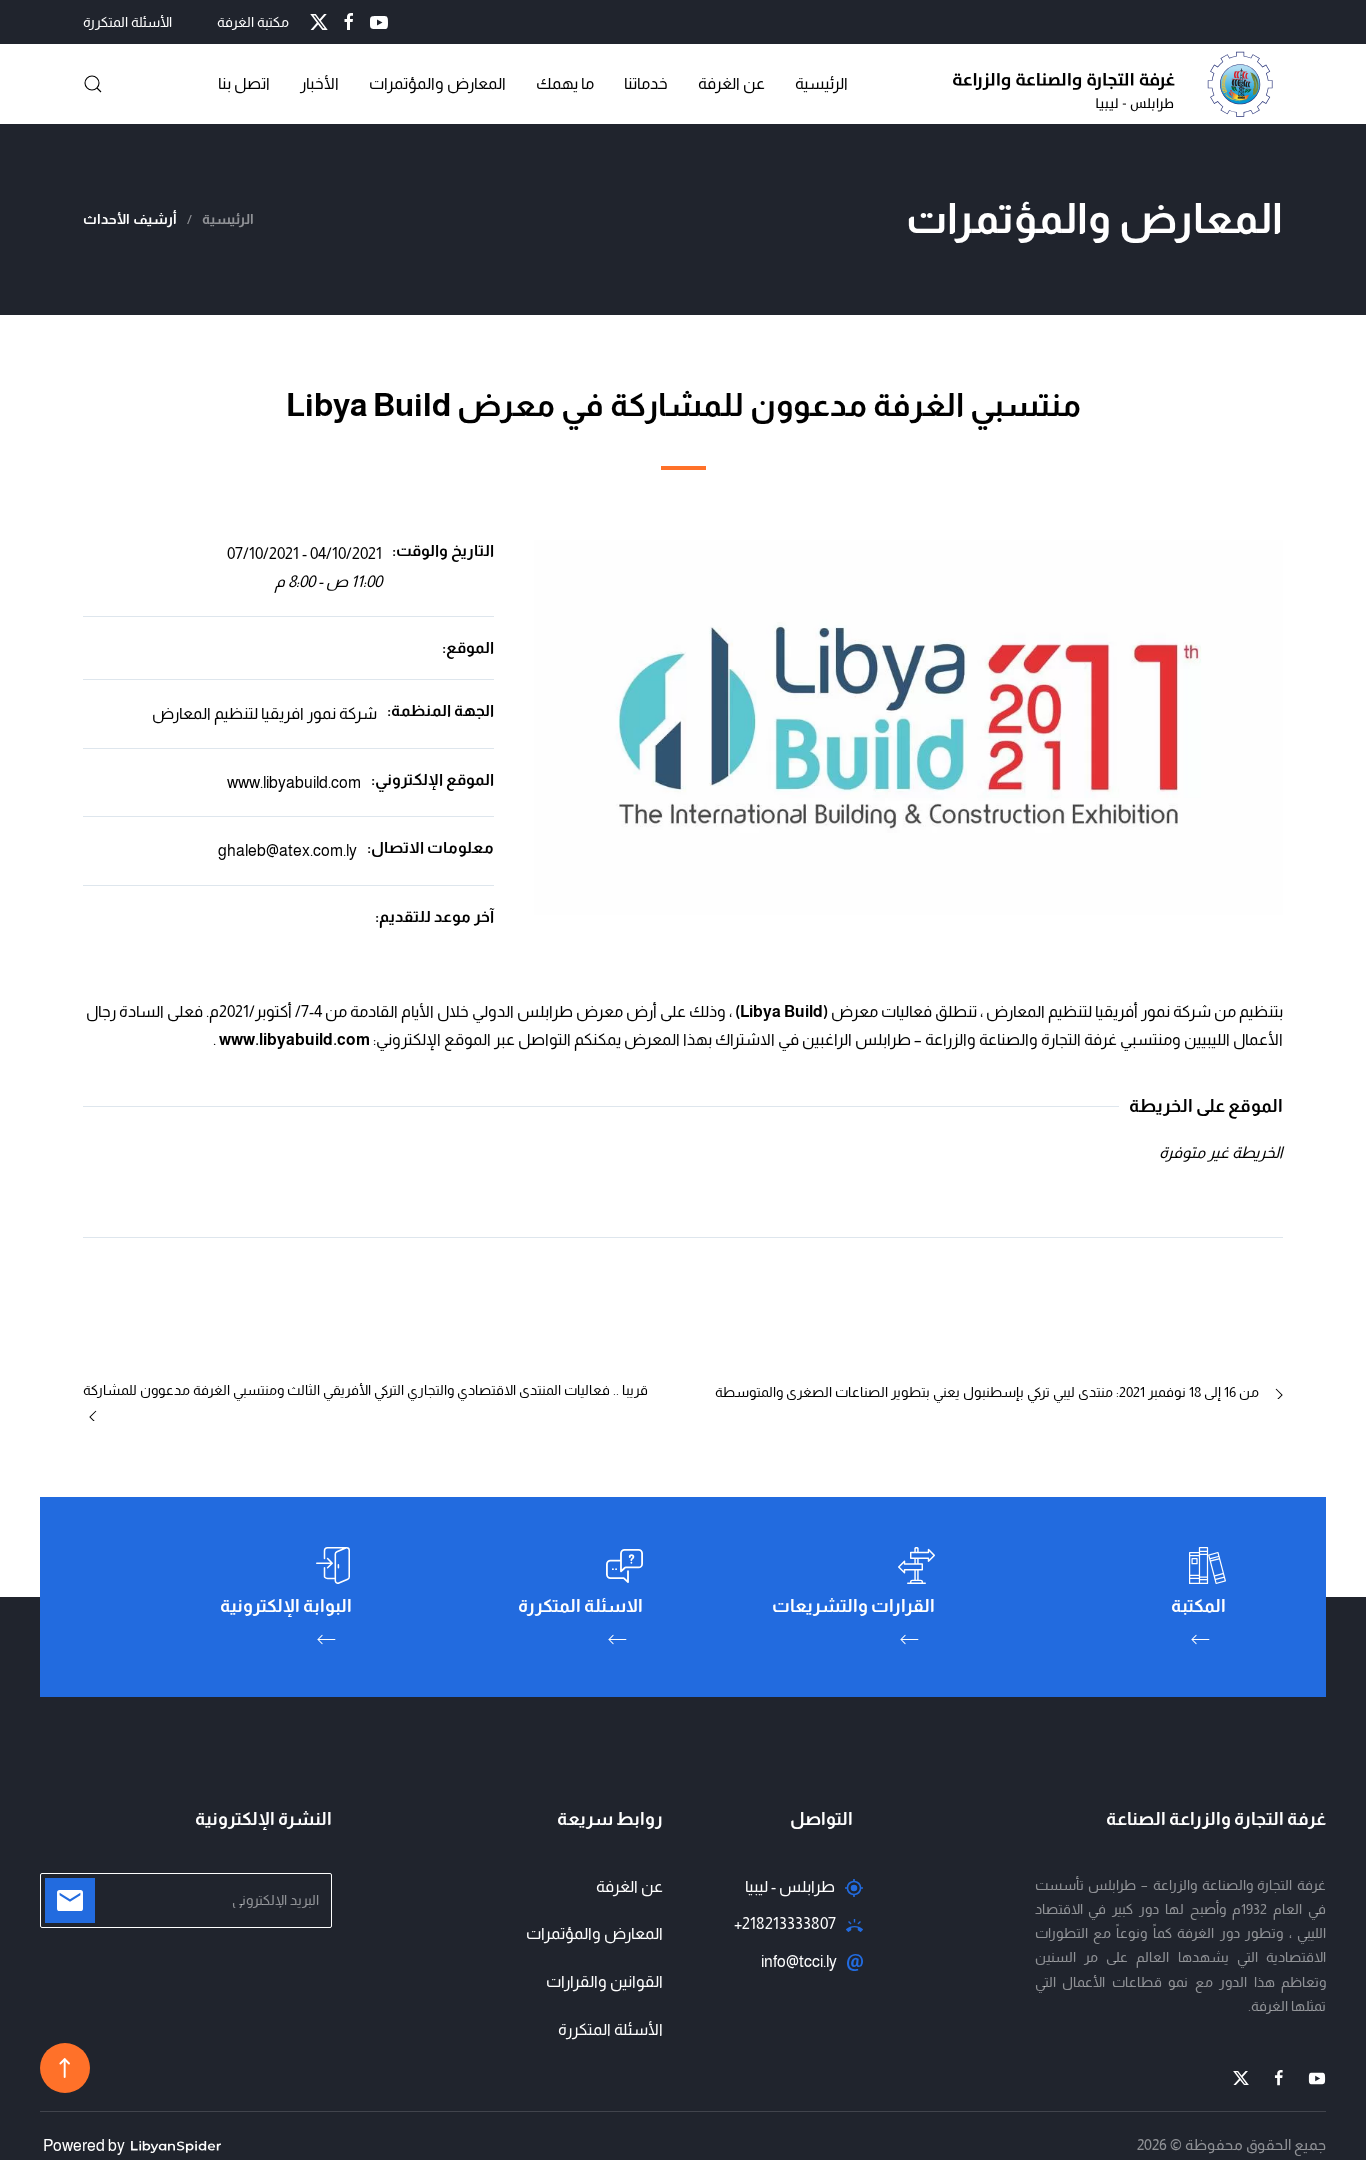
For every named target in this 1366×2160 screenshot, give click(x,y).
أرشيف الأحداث (130, 219)
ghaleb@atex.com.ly (287, 850)
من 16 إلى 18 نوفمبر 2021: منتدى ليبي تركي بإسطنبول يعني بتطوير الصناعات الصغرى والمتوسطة (987, 1392)
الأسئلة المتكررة (127, 22)
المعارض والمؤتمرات (594, 1933)
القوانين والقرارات (604, 1981)
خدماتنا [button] (646, 83)
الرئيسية (821, 83)
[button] (93, 84)
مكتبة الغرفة (253, 22)
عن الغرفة (731, 83)
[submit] (70, 1900)
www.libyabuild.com (294, 782)
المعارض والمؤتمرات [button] (437, 83)
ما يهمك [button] (565, 83)
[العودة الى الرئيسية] (1118, 84)
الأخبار (319, 83)
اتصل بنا (244, 83)
